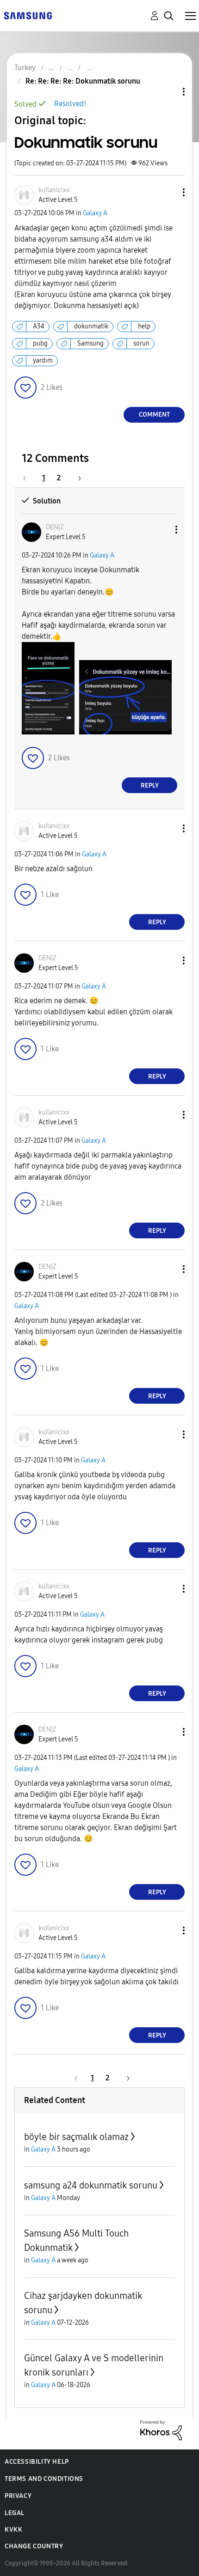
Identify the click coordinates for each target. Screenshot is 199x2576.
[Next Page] (76, 478)
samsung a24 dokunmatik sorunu (91, 2185)
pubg (40, 343)
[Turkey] (28, 15)
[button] (168, 192)
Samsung (90, 343)
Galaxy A (95, 213)
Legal (15, 2513)
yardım (43, 361)
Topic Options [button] (168, 92)
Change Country (34, 2546)
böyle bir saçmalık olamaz (76, 2137)
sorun (141, 343)
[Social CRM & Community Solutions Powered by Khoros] (161, 2430)
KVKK (13, 2530)
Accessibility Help (37, 2462)
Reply (150, 785)
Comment (154, 415)
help (144, 326)
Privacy (18, 2496)
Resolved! (70, 104)
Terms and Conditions (44, 2479)
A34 (39, 326)
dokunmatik (91, 326)
